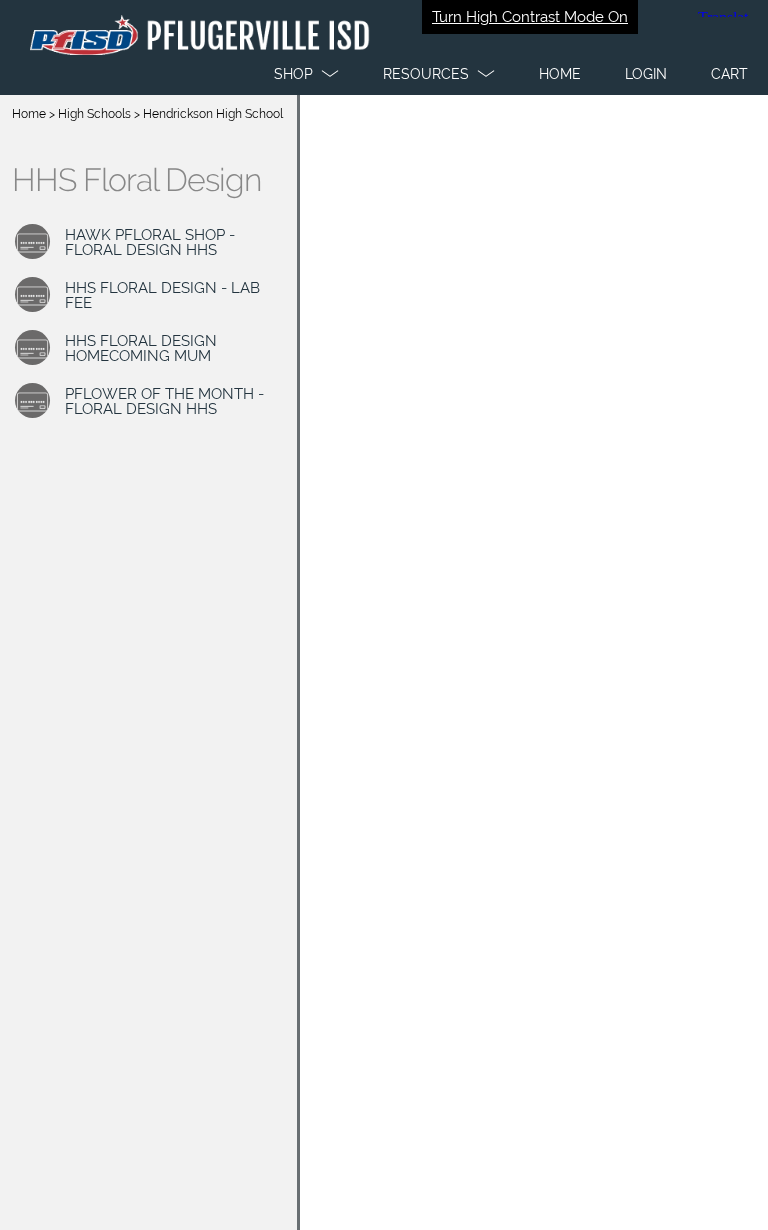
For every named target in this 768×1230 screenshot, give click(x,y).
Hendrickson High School (213, 114)
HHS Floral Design (136, 180)
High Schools (94, 114)
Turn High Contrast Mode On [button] (530, 17)
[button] (306, 74)
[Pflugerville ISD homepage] (384, 47)
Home (29, 114)
